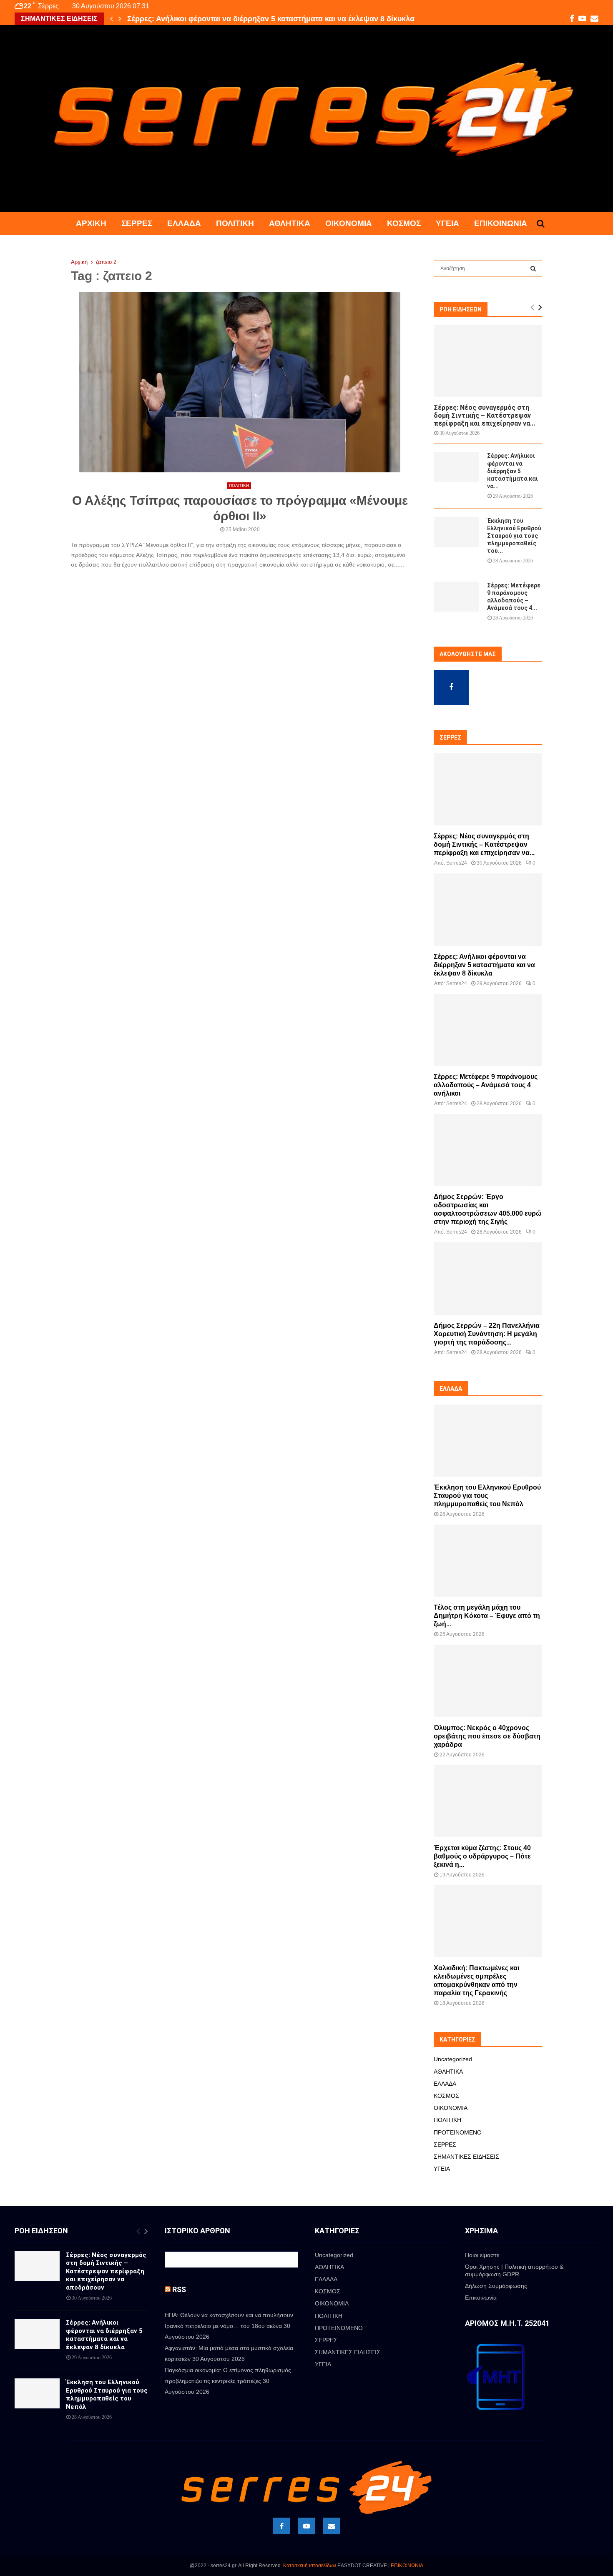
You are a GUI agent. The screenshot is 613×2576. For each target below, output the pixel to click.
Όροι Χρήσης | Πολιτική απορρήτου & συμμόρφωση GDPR (514, 2270)
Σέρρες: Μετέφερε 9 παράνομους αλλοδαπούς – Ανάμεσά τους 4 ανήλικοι (486, 1085)
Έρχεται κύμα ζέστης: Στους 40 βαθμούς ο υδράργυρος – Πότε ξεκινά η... (482, 1856)
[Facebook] (281, 2526)
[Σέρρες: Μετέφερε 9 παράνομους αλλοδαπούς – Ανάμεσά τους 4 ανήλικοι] (456, 597)
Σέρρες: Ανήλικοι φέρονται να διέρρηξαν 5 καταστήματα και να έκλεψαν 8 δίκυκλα (271, 19)
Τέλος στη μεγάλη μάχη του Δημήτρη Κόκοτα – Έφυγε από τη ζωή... (487, 1616)
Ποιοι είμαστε (482, 2255)
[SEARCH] (533, 268)
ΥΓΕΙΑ (447, 223)
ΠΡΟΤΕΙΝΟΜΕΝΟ (458, 2132)
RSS (179, 2289)
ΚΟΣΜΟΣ (404, 223)
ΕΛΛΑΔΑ (184, 223)
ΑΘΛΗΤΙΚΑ (290, 223)
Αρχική (91, 223)
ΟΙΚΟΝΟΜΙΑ (349, 223)
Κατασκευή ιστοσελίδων (310, 2566)
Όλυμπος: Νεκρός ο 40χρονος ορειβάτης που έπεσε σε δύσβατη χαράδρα (487, 1736)
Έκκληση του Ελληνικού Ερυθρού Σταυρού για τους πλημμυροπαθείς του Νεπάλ (487, 1496)
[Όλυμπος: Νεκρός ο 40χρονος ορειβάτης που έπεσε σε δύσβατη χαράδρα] (488, 1681)
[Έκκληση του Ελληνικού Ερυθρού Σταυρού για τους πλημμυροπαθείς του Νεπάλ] (456, 532)
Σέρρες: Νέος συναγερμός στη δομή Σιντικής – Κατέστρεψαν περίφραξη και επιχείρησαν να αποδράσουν (106, 2271)
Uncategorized (453, 2059)
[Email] (332, 2526)
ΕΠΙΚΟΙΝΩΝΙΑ (407, 2566)
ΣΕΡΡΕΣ (137, 223)
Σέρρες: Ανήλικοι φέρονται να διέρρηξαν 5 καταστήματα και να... (513, 471)
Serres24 (457, 863)
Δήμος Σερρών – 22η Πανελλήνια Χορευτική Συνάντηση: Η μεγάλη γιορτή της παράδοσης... (487, 1334)
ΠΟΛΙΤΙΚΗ (235, 223)
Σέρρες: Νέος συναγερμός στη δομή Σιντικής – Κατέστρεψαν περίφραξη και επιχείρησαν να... (484, 415)
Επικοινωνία (501, 223)
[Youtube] (306, 2526)
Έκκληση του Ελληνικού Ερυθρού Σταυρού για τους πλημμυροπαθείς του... (514, 536)
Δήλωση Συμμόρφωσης (496, 2286)
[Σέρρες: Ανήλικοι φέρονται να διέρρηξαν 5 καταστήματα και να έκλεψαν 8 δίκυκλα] (456, 467)
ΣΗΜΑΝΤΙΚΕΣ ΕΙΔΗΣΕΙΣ (466, 2157)
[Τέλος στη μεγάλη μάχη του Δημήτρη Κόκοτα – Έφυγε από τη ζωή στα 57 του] (488, 1561)
